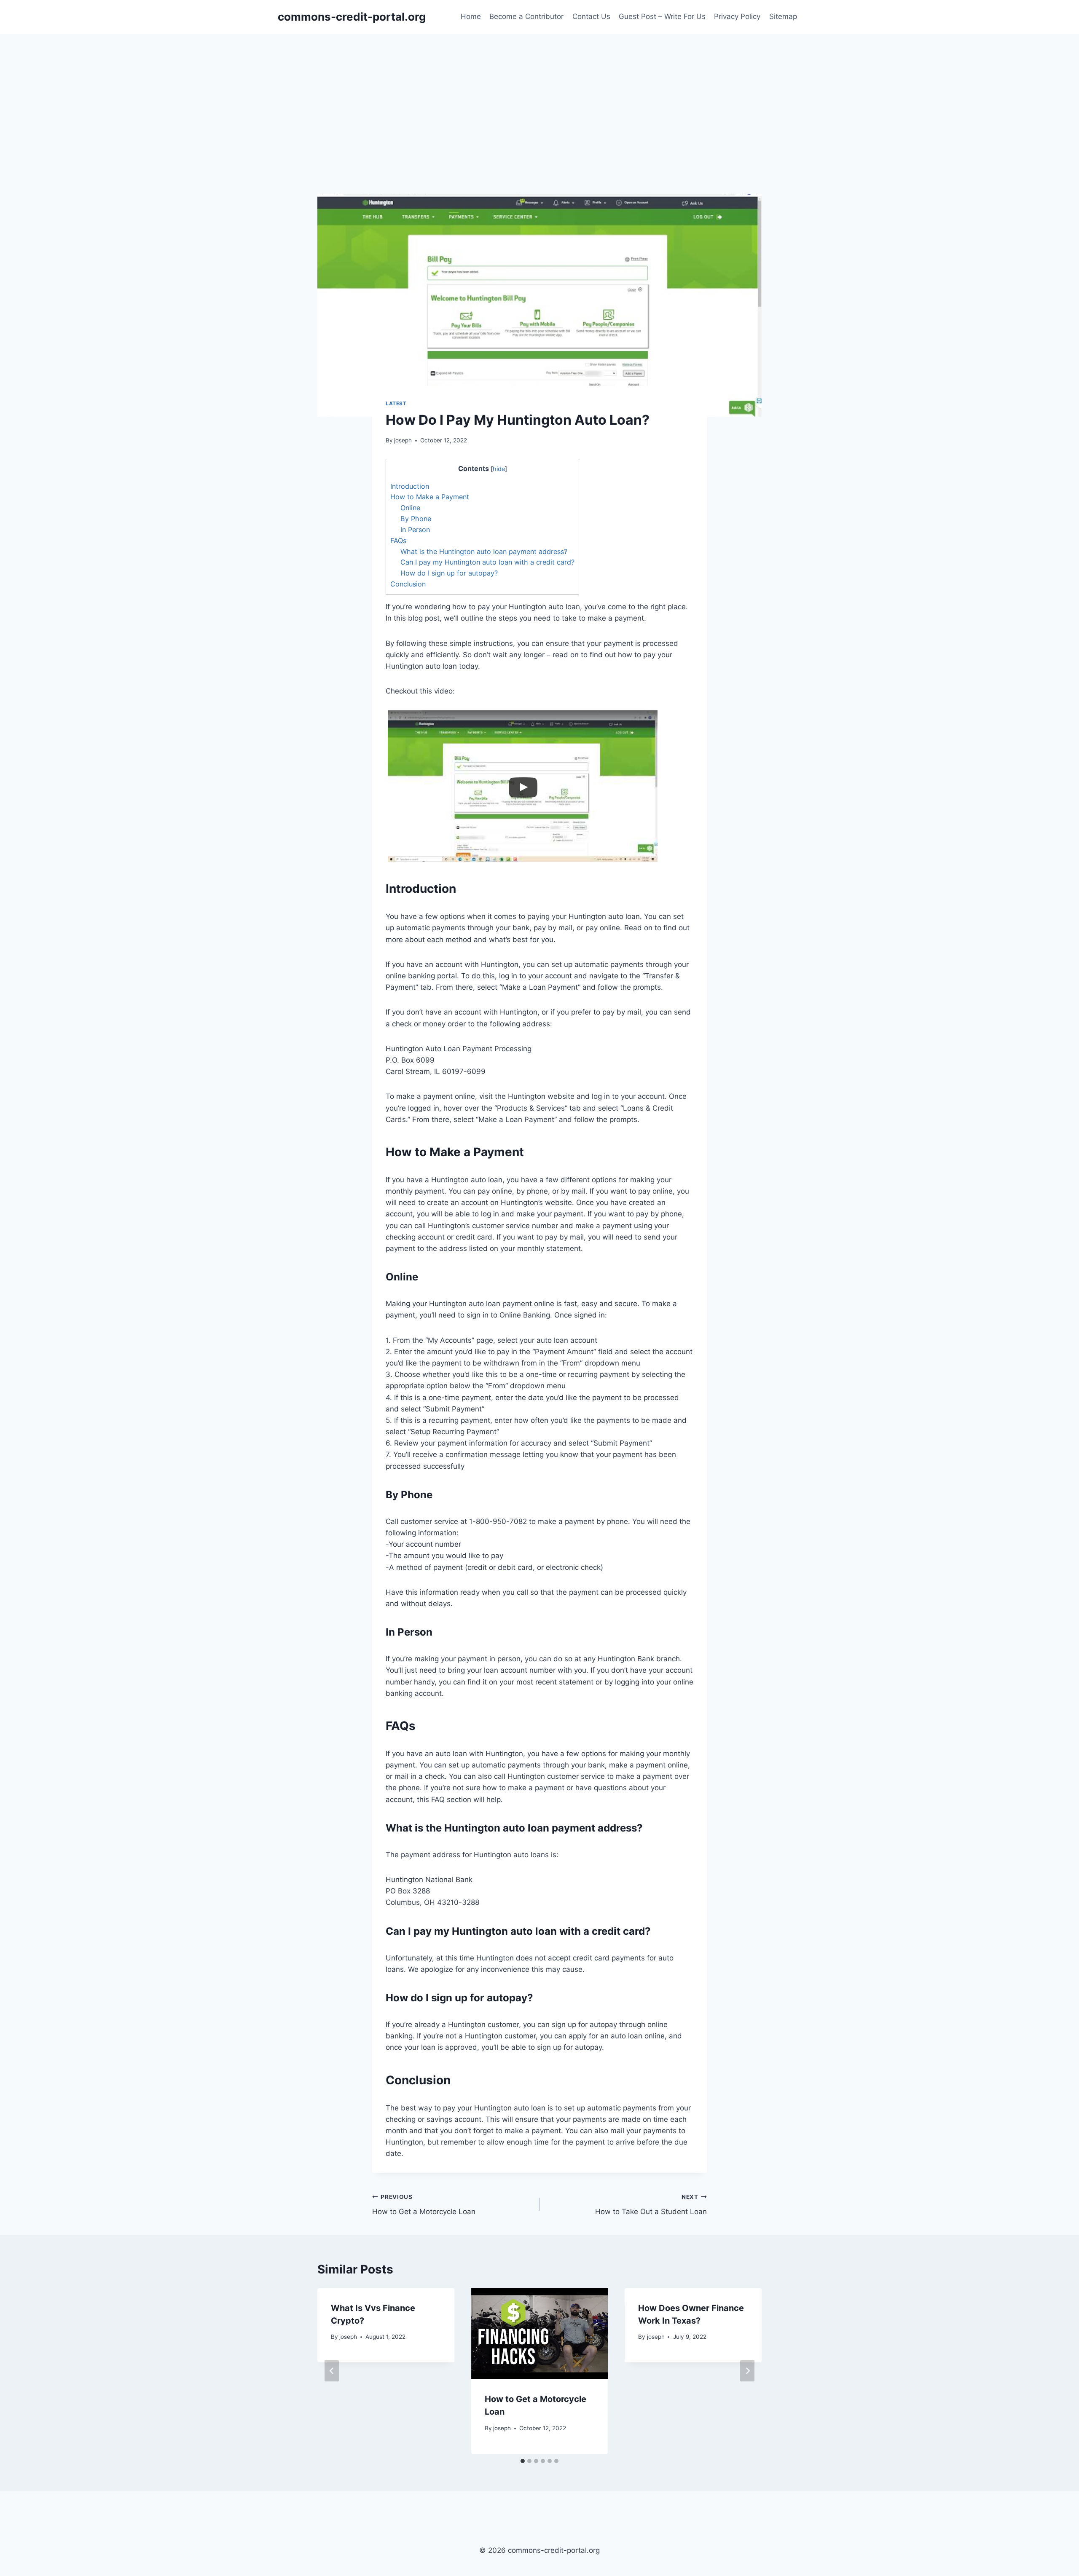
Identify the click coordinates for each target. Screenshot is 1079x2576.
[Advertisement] (539, 97)
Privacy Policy (737, 16)
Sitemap (783, 16)
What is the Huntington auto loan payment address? (484, 552)
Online (410, 508)
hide (499, 469)
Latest (396, 403)
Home (471, 16)
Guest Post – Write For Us (662, 16)
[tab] (523, 2461)
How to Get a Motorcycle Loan (424, 2205)
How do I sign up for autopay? (449, 573)
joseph (403, 440)
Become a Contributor (526, 16)
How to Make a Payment (430, 497)
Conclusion (408, 584)
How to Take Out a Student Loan (651, 2205)
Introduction (410, 486)
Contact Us (591, 16)
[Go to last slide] (332, 2371)
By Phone (416, 519)
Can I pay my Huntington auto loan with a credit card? (487, 562)
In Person (415, 530)
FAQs (398, 541)
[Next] (747, 2371)
